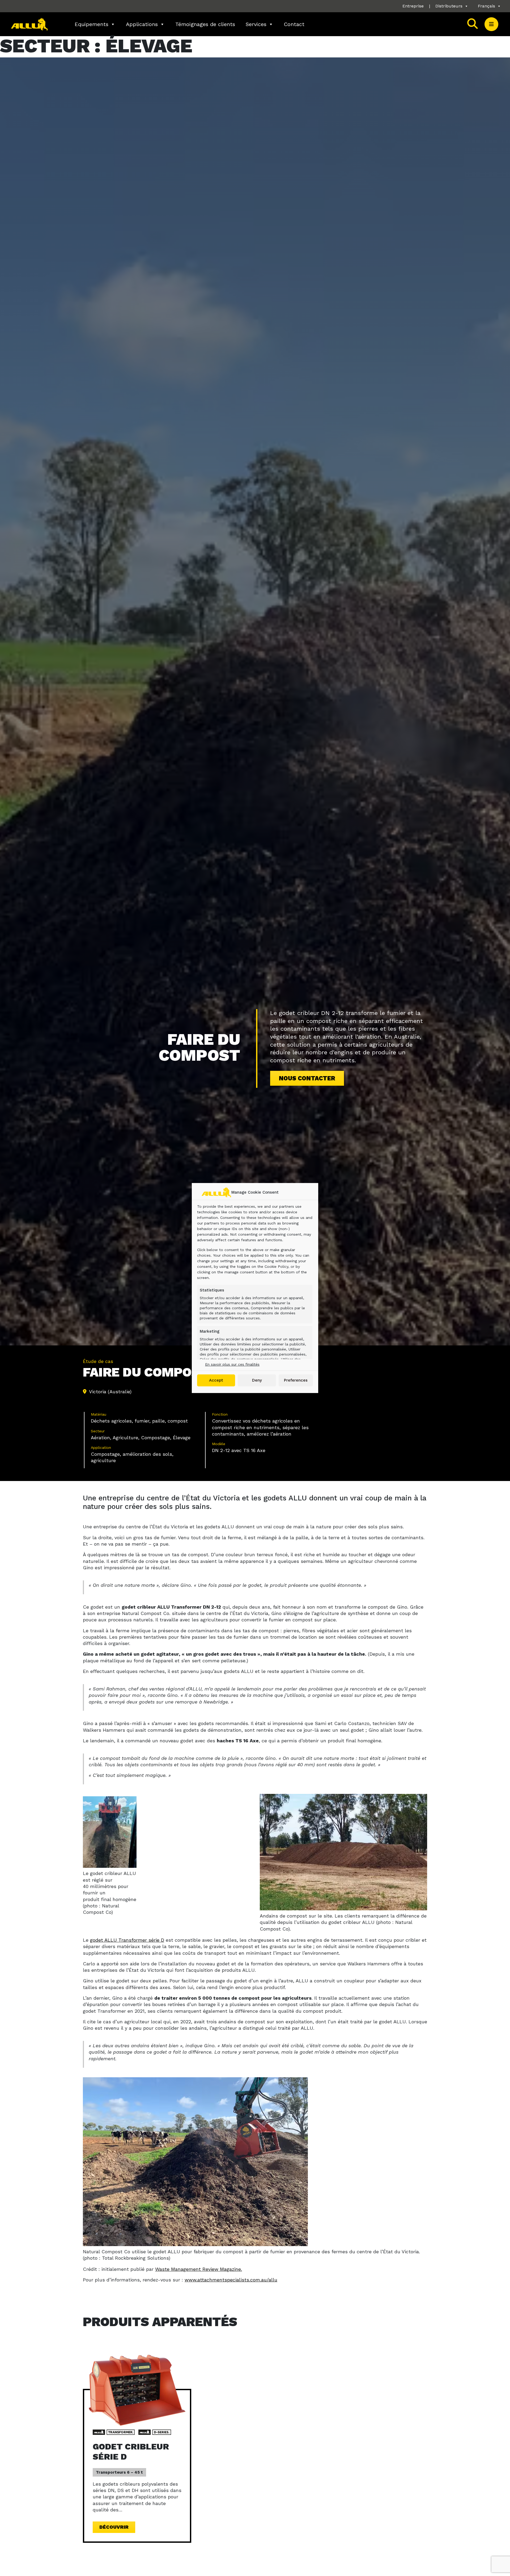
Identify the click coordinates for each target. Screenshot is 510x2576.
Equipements (92, 24)
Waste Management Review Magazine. (199, 2269)
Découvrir (114, 2527)
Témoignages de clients (205, 24)
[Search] (473, 24)
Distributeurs (449, 6)
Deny (257, 1380)
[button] (491, 24)
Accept (216, 1380)
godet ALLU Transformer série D (127, 1940)
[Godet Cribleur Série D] (137, 2390)
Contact (294, 24)
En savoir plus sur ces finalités (232, 1364)
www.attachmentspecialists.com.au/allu (231, 2280)
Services (256, 24)
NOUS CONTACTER (307, 1078)
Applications (142, 24)
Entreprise (413, 6)
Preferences (296, 1380)
